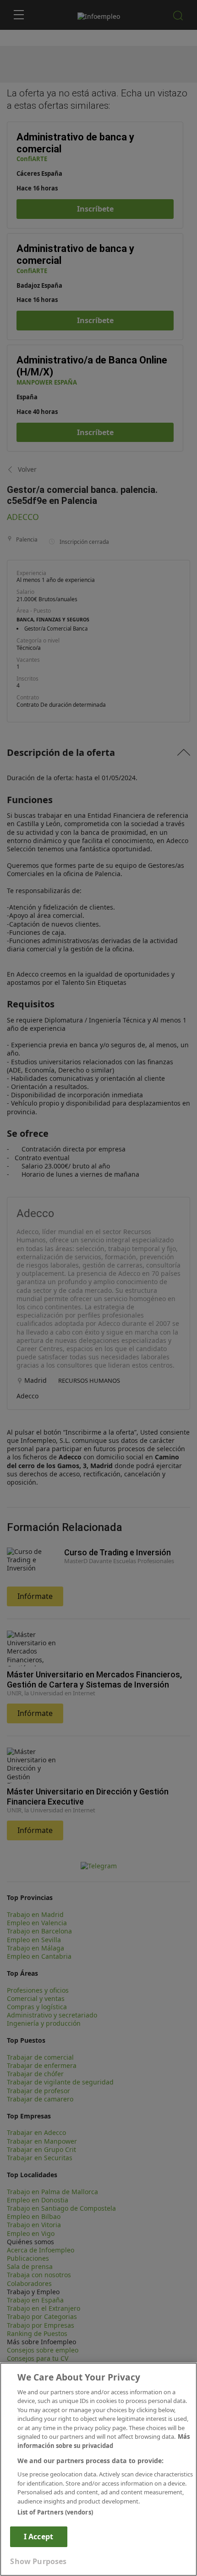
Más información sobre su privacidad (104, 2441)
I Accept (38, 2537)
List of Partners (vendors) (55, 2512)
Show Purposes (38, 2561)
